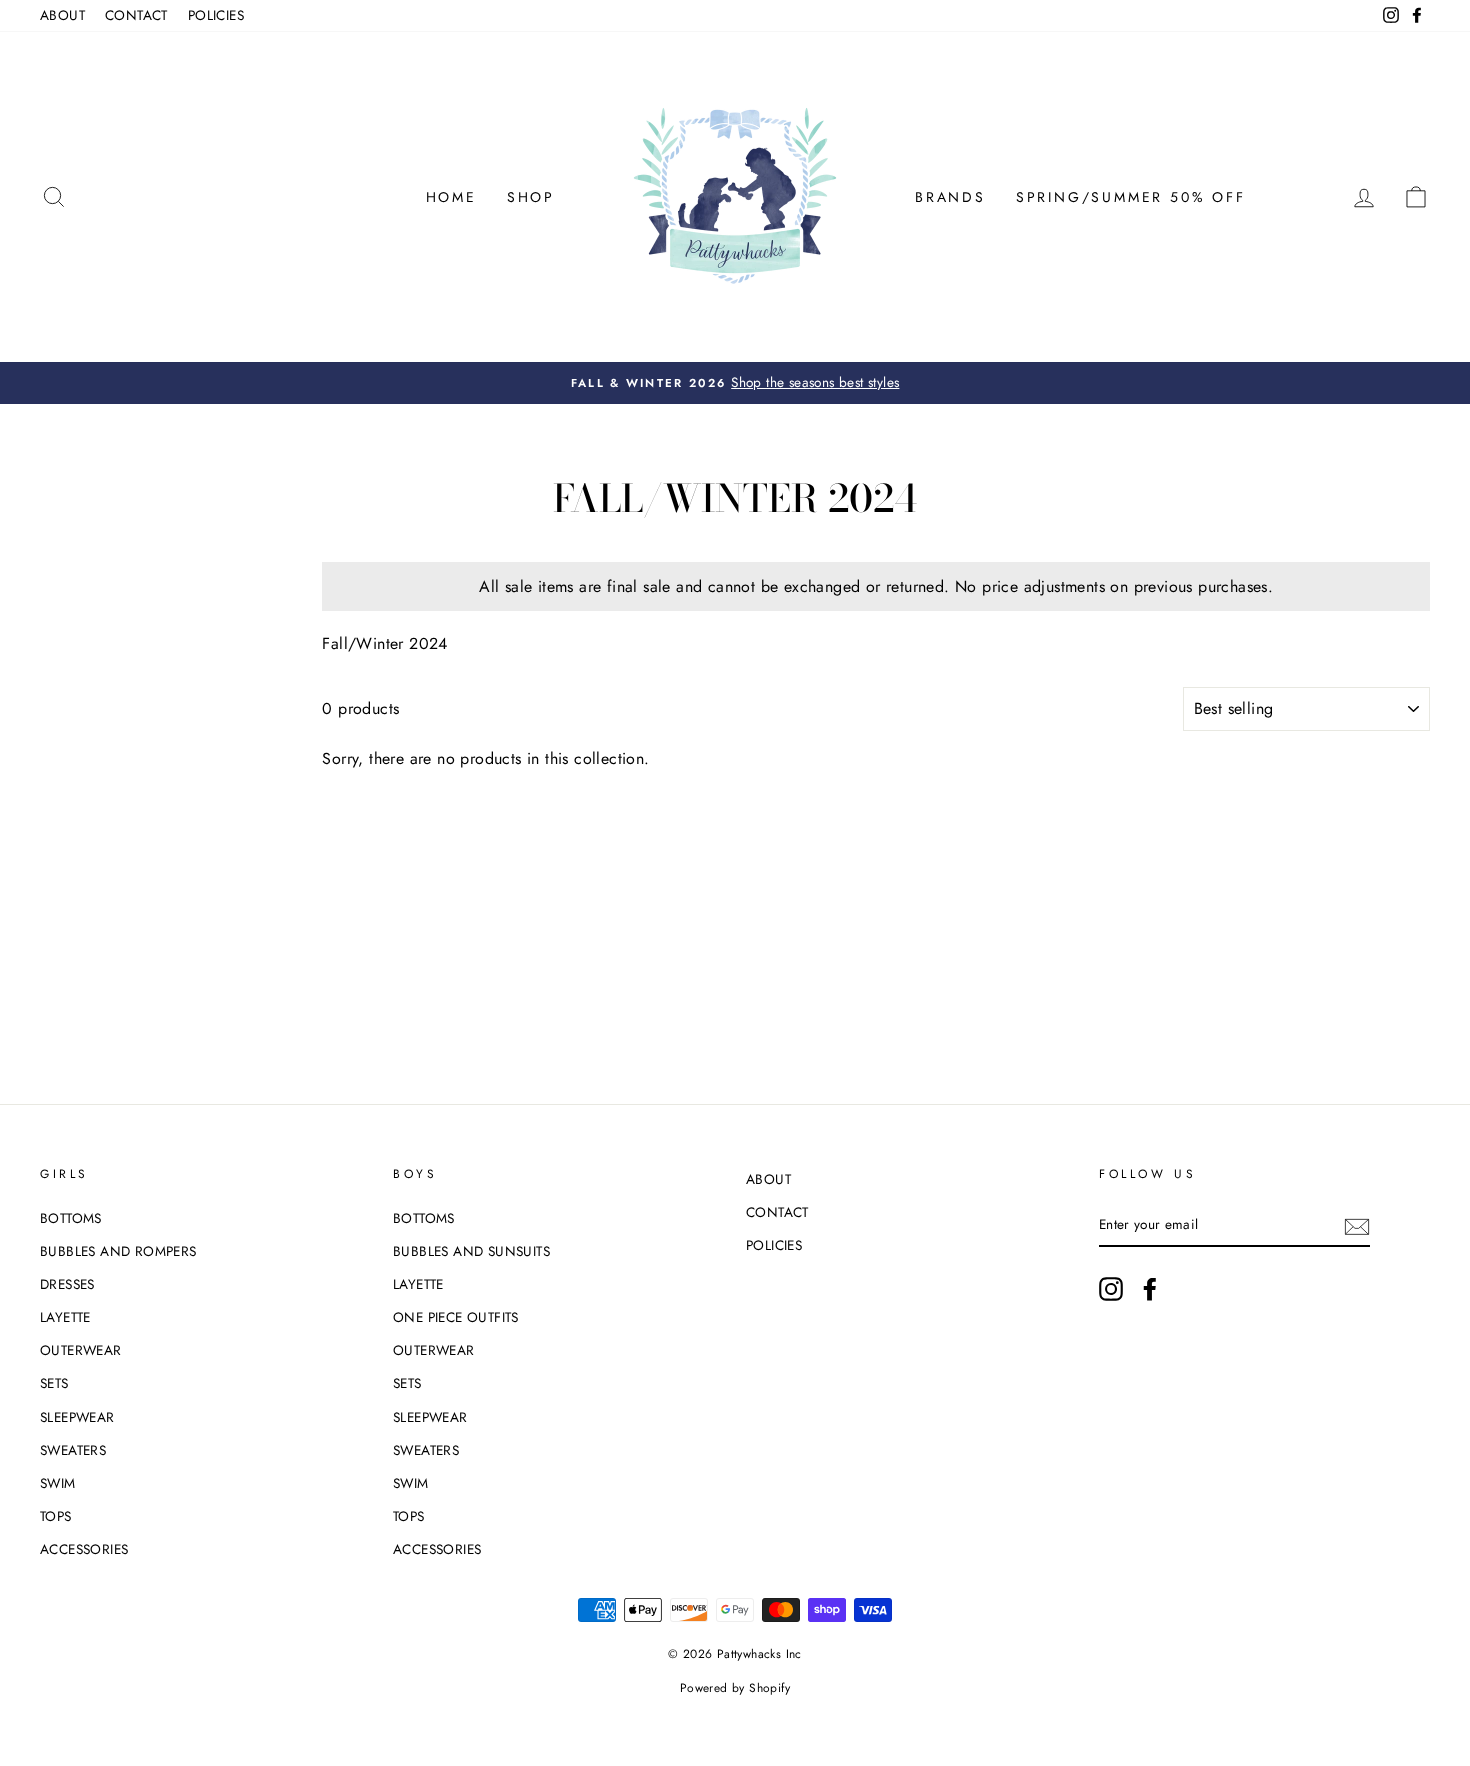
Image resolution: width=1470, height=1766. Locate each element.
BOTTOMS (71, 1218)
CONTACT (136, 15)
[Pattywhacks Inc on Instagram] (1111, 1289)
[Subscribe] (1357, 1225)
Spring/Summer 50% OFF (1131, 197)
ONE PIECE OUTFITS (456, 1317)
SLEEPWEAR (77, 1417)
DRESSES (67, 1284)
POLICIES (216, 15)
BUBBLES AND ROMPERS (118, 1251)
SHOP (531, 197)
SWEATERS (73, 1450)
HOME (451, 197)
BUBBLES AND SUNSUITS (471, 1251)
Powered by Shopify (735, 1688)
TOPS (56, 1516)
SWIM (58, 1483)
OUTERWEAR (81, 1350)
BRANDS (950, 197)
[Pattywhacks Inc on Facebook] (1150, 1289)
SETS (54, 1383)
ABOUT (62, 15)
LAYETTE (65, 1317)
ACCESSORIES (84, 1549)
